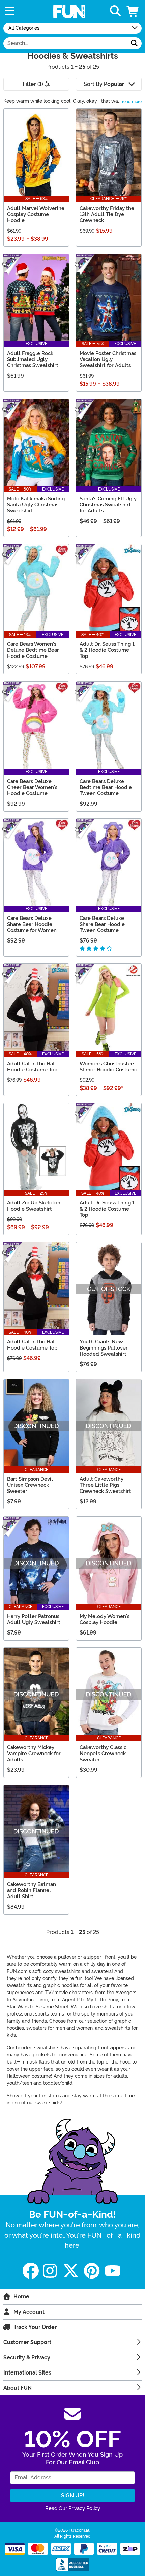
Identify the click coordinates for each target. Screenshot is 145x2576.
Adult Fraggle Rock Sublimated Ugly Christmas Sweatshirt (33, 359)
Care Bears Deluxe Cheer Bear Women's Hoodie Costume (32, 787)
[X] (71, 2271)
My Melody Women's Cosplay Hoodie (105, 1619)
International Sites (27, 2373)
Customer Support (27, 2342)
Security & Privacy (27, 2357)
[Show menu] (9, 11)
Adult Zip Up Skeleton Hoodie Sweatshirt (34, 1206)
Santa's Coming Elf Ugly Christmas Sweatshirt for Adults (108, 505)
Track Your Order (35, 2327)
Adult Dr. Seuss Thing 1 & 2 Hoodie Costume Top (107, 650)
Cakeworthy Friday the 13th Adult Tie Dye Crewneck (107, 214)
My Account (29, 2312)
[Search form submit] (134, 43)
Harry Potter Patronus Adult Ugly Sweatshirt (34, 1619)
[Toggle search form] (115, 11)
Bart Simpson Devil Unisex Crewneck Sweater (30, 1485)
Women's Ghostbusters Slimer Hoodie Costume (108, 1067)
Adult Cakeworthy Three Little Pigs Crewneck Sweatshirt (105, 1485)
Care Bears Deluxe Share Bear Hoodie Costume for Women (32, 924)
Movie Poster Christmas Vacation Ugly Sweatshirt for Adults (108, 359)
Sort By (104, 84)
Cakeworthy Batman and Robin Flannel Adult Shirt (32, 1890)
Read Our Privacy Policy (73, 2508)
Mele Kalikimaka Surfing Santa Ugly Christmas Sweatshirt (36, 505)
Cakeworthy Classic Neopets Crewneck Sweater (103, 1754)
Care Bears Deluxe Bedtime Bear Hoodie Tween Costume (106, 787)
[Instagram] (50, 2271)
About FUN (18, 2388)
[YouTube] (113, 2271)
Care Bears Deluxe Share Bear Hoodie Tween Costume (102, 924)
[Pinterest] (92, 2271)
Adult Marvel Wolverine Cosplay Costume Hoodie (36, 214)
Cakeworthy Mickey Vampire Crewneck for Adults (34, 1754)
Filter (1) (34, 84)
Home (21, 2297)
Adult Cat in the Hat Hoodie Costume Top (32, 1067)
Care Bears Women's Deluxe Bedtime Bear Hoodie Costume (33, 650)
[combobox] (65, 43)
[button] (133, 11)
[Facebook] (31, 2271)
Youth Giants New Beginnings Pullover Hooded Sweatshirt (104, 1348)
